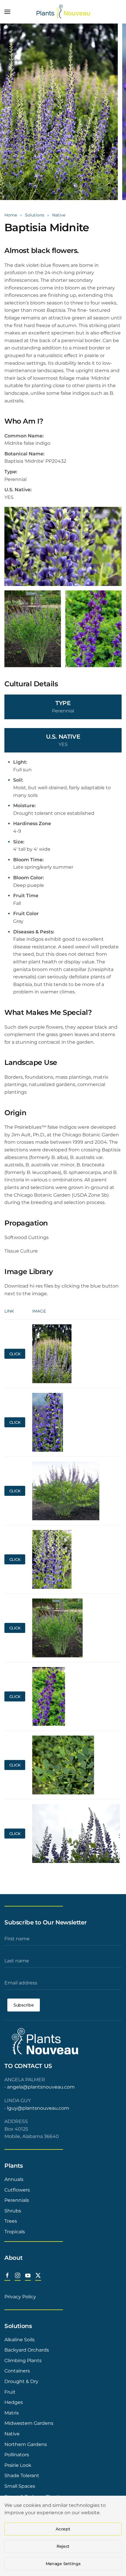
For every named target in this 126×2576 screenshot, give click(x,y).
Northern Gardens (26, 2444)
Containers (17, 2371)
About (13, 2258)
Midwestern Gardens (29, 2423)
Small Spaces (20, 2486)
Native (12, 2434)
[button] (7, 12)
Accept (63, 2529)
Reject (63, 2546)
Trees (11, 2221)
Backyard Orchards (27, 2350)
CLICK (15, 1354)
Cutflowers (17, 2190)
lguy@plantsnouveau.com (38, 2108)
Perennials (17, 2200)
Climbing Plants (23, 2361)
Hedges (14, 2402)
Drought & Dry (21, 2381)
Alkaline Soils (19, 2340)
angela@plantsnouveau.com (41, 2087)
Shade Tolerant (22, 2476)
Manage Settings (63, 2564)
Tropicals (15, 2232)
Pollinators (17, 2455)
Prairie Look (18, 2465)
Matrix (12, 2413)
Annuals (14, 2179)
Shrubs (13, 2211)
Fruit (10, 2392)
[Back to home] (63, 12)
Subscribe (24, 2005)
